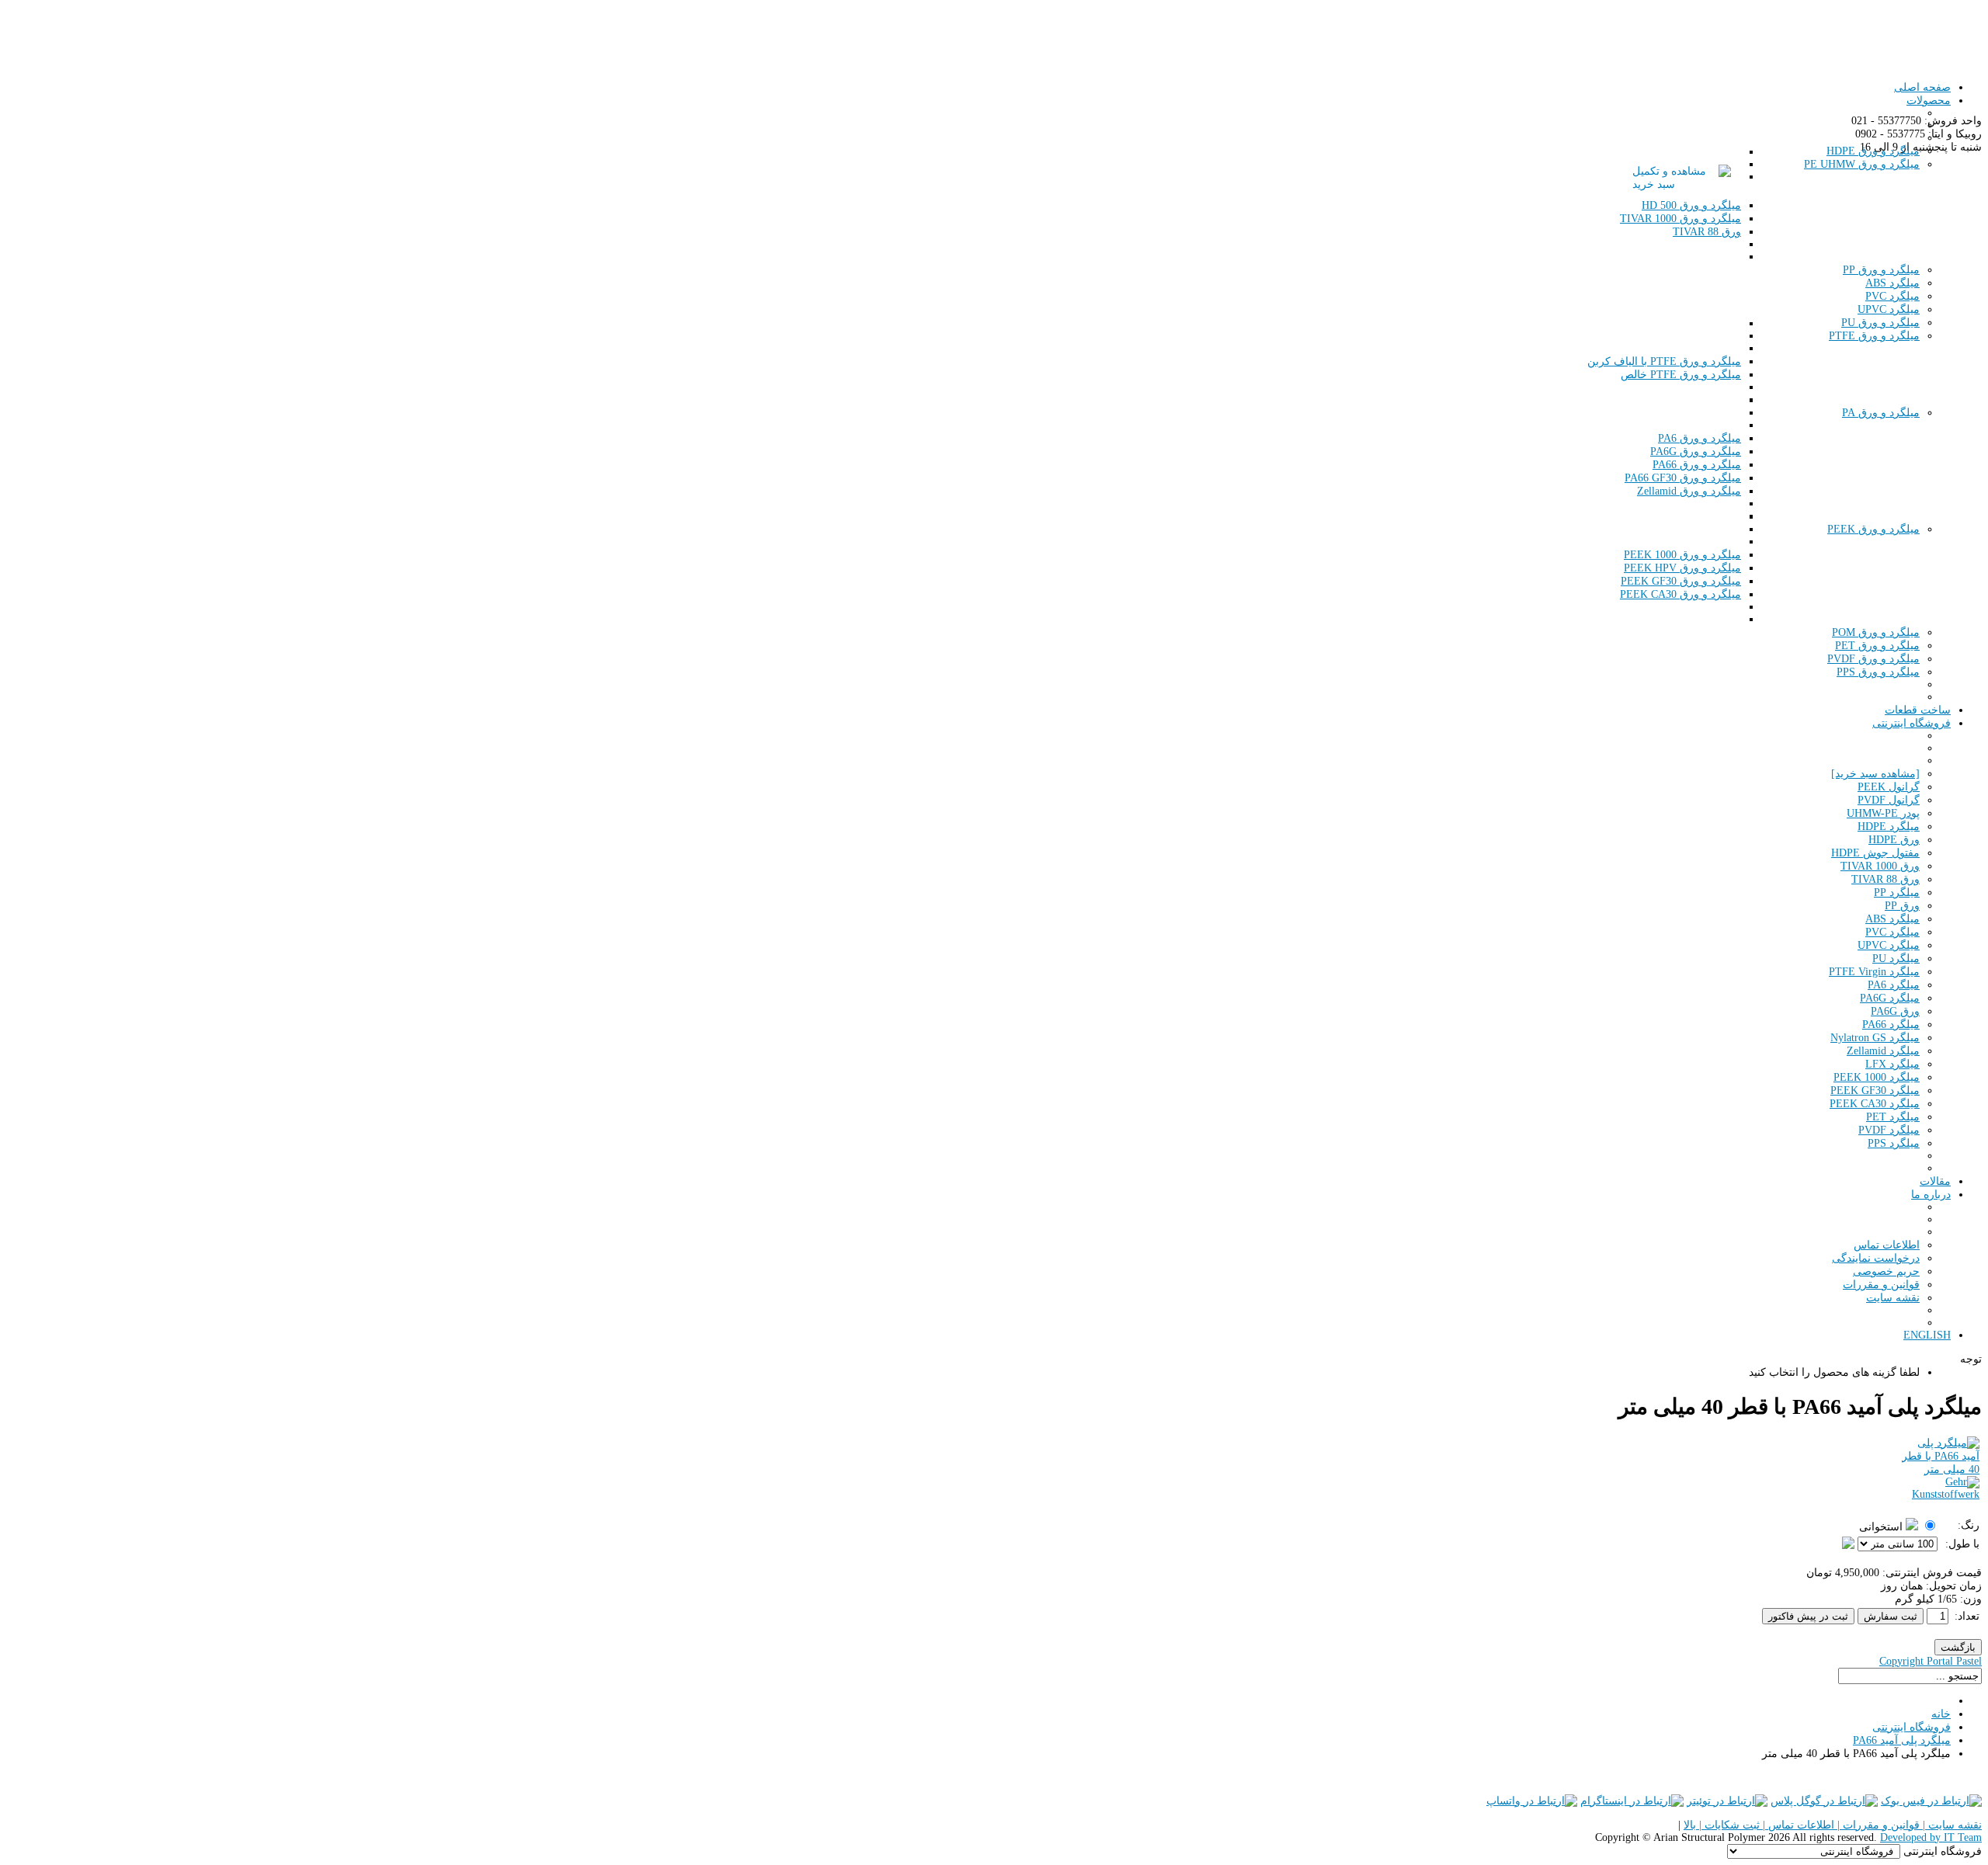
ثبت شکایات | (1728, 1825)
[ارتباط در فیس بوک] (1931, 1801)
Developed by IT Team (1931, 1837)
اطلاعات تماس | (1797, 1825)
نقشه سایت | (1951, 1825)
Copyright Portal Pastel (1931, 1661)
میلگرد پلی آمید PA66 (1902, 1740)
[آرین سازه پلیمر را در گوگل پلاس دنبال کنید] (1824, 1801)
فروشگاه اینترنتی (1912, 1727)
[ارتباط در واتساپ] (1532, 1801)
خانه (1941, 1714)
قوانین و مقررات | (1877, 1825)
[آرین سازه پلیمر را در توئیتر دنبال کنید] (1727, 1801)
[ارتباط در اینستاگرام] (1632, 1801)
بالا (1690, 1825)
